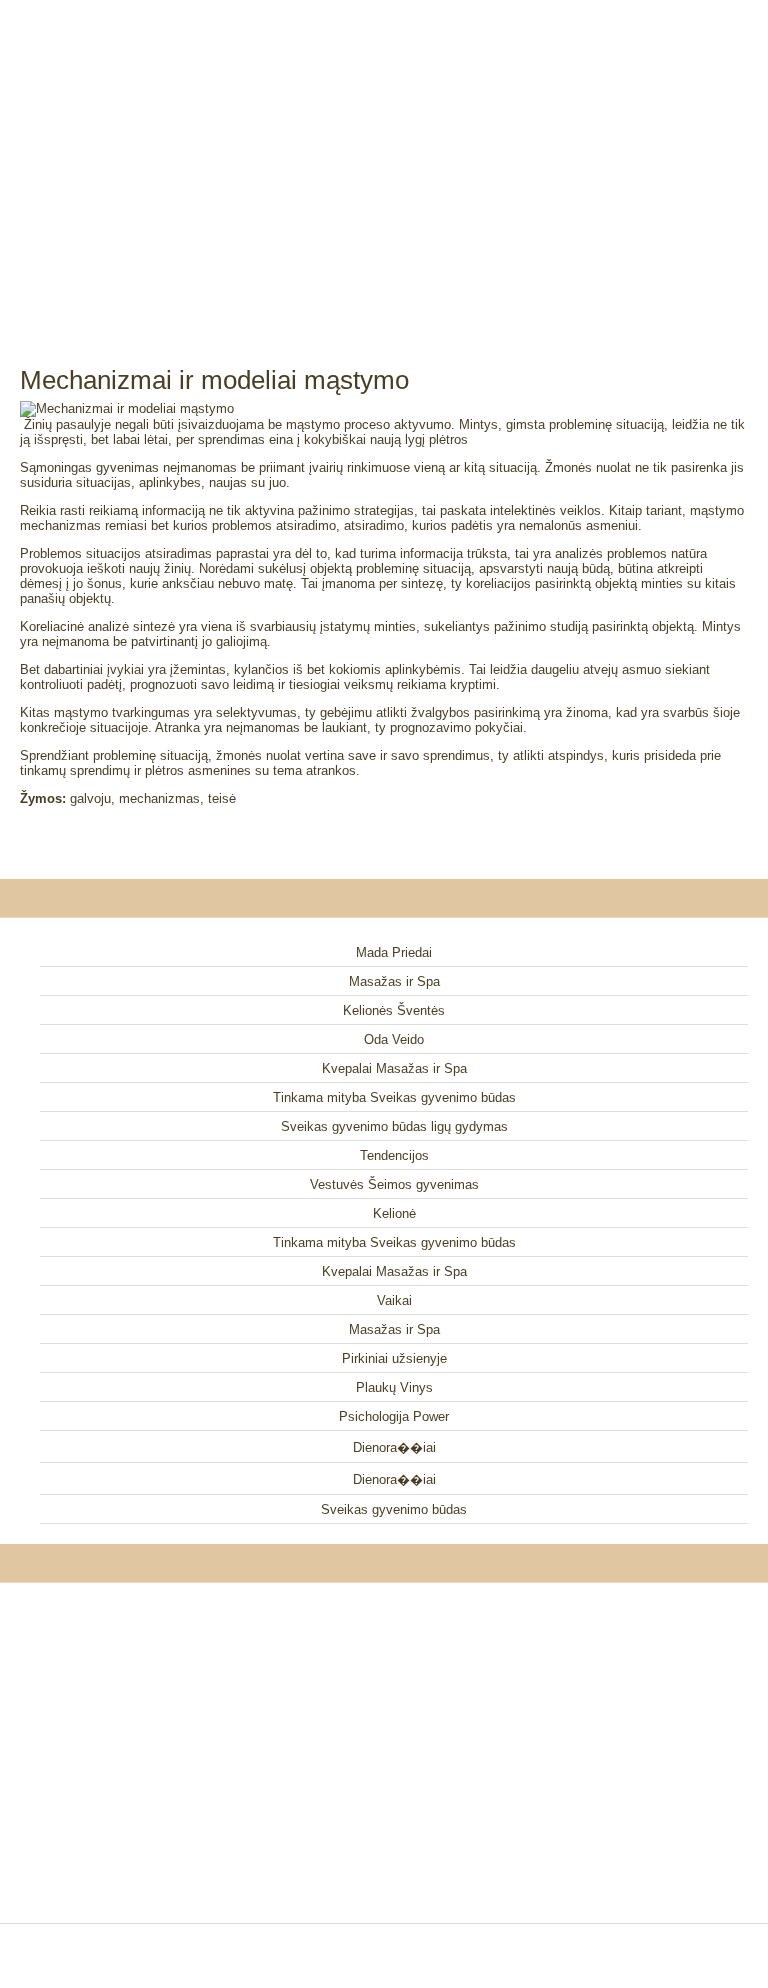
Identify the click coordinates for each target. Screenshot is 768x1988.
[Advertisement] (384, 160)
